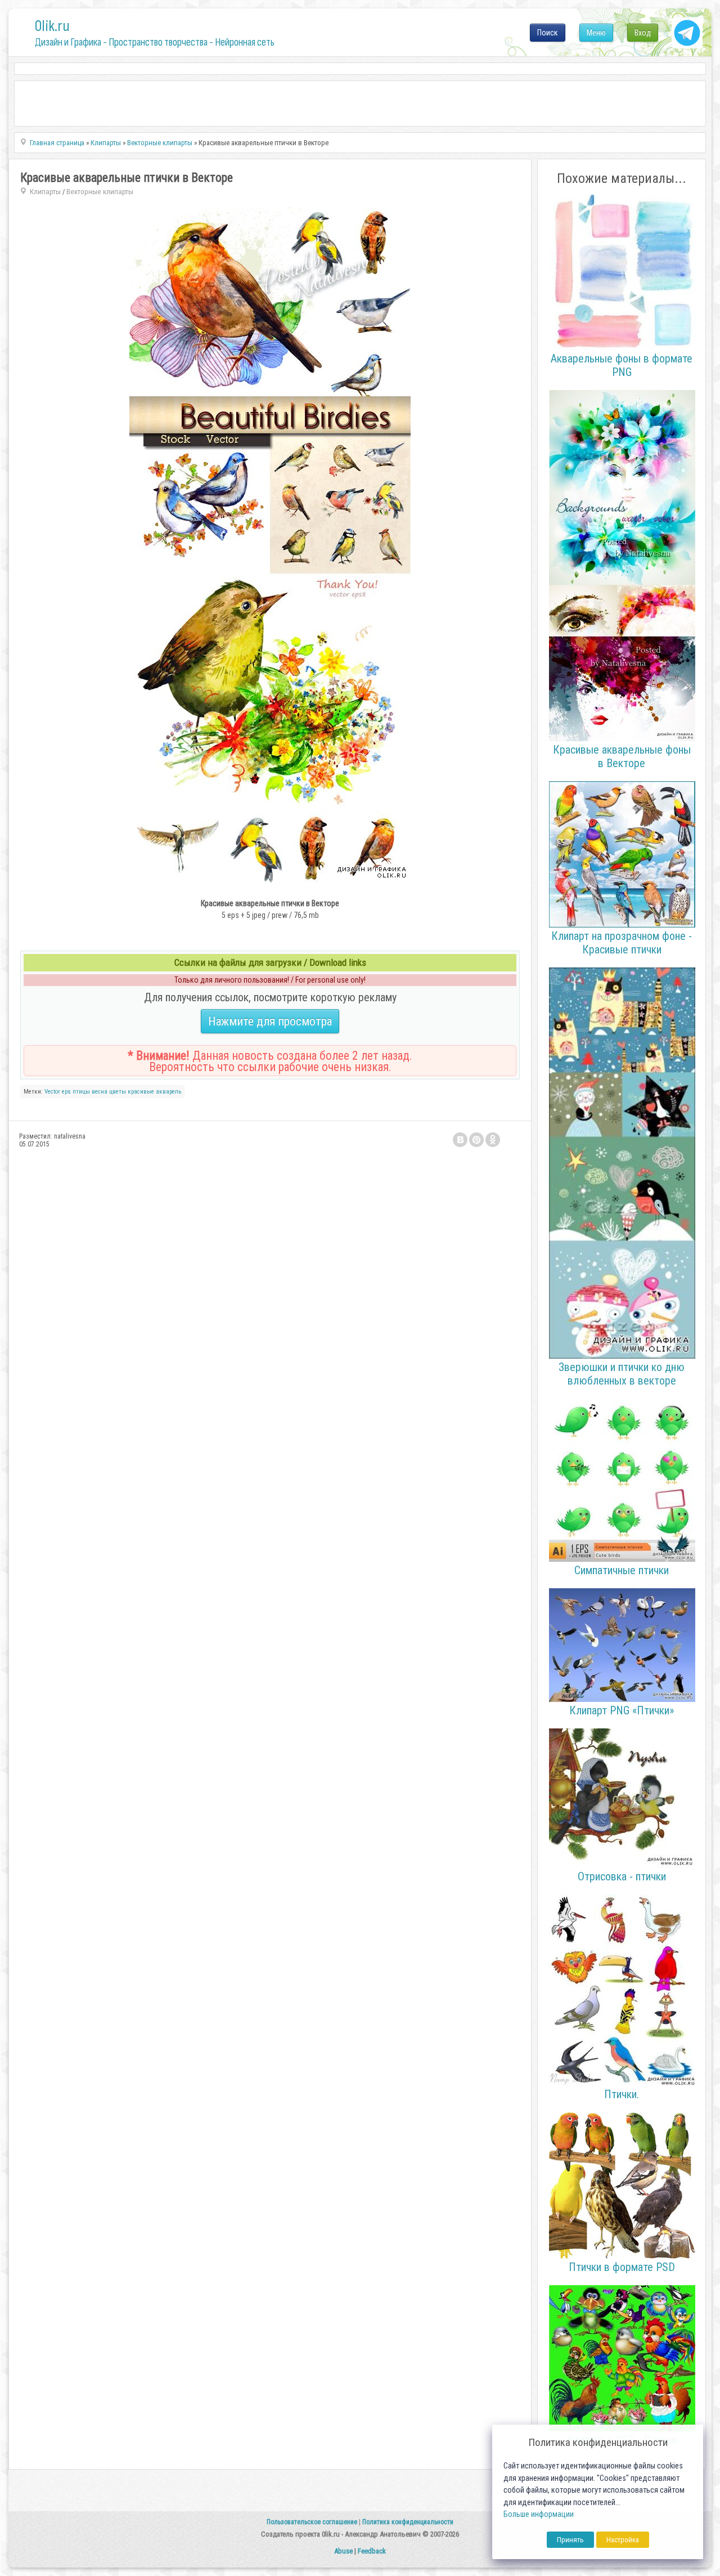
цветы (118, 1092)
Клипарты (45, 192)
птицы (81, 1092)
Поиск (548, 33)
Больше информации (539, 2514)
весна (100, 1092)
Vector (52, 1092)
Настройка (623, 2540)
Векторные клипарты (100, 192)
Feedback (372, 2551)
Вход (643, 33)
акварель (168, 1092)
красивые (141, 1092)
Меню (596, 33)
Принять (570, 2540)
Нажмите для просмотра (270, 1021)
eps (66, 1092)
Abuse (343, 2551)
